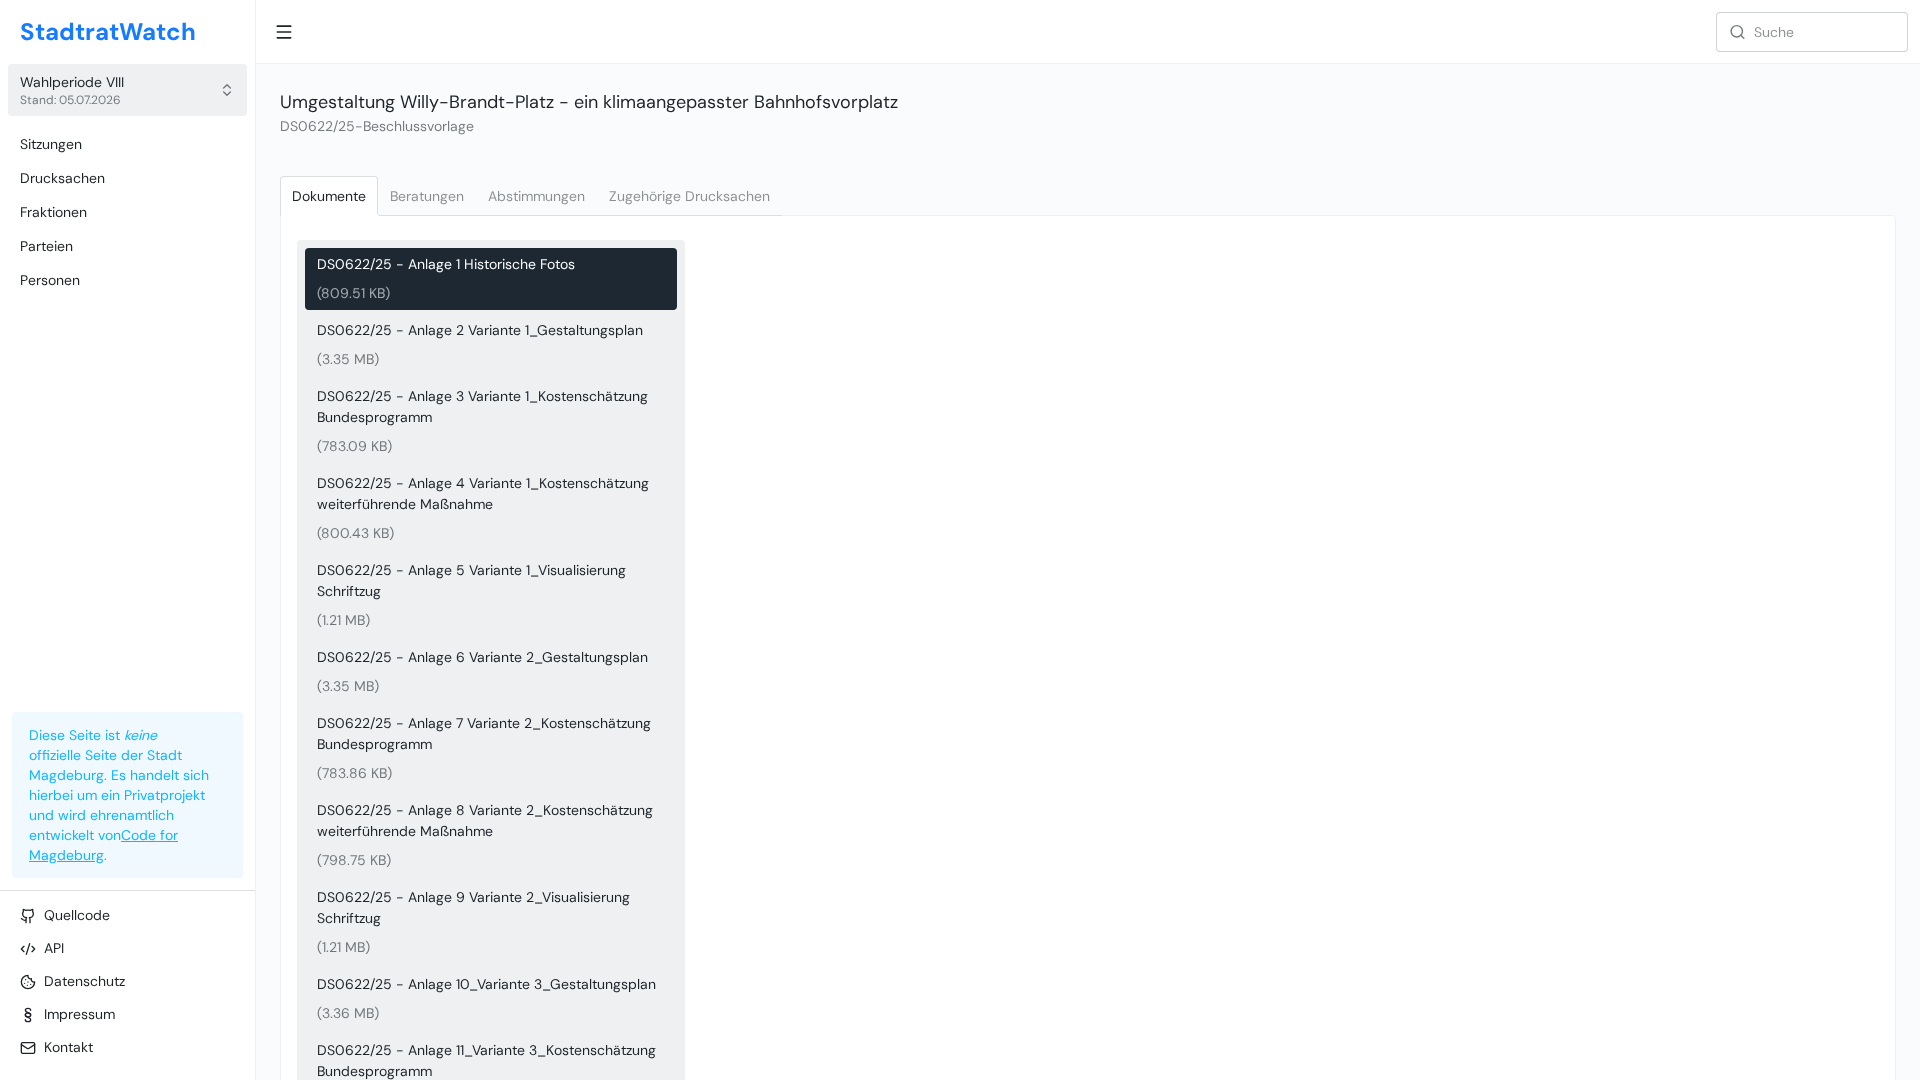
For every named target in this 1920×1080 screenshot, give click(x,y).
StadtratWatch (108, 31)
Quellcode (77, 915)
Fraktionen (53, 212)
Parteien (46, 246)
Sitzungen (51, 144)
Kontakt (68, 1047)
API (54, 948)
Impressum (79, 1014)
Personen (50, 280)
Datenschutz (84, 981)
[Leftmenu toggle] (284, 32)
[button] (127, 90)
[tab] (329, 196)
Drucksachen (62, 178)
